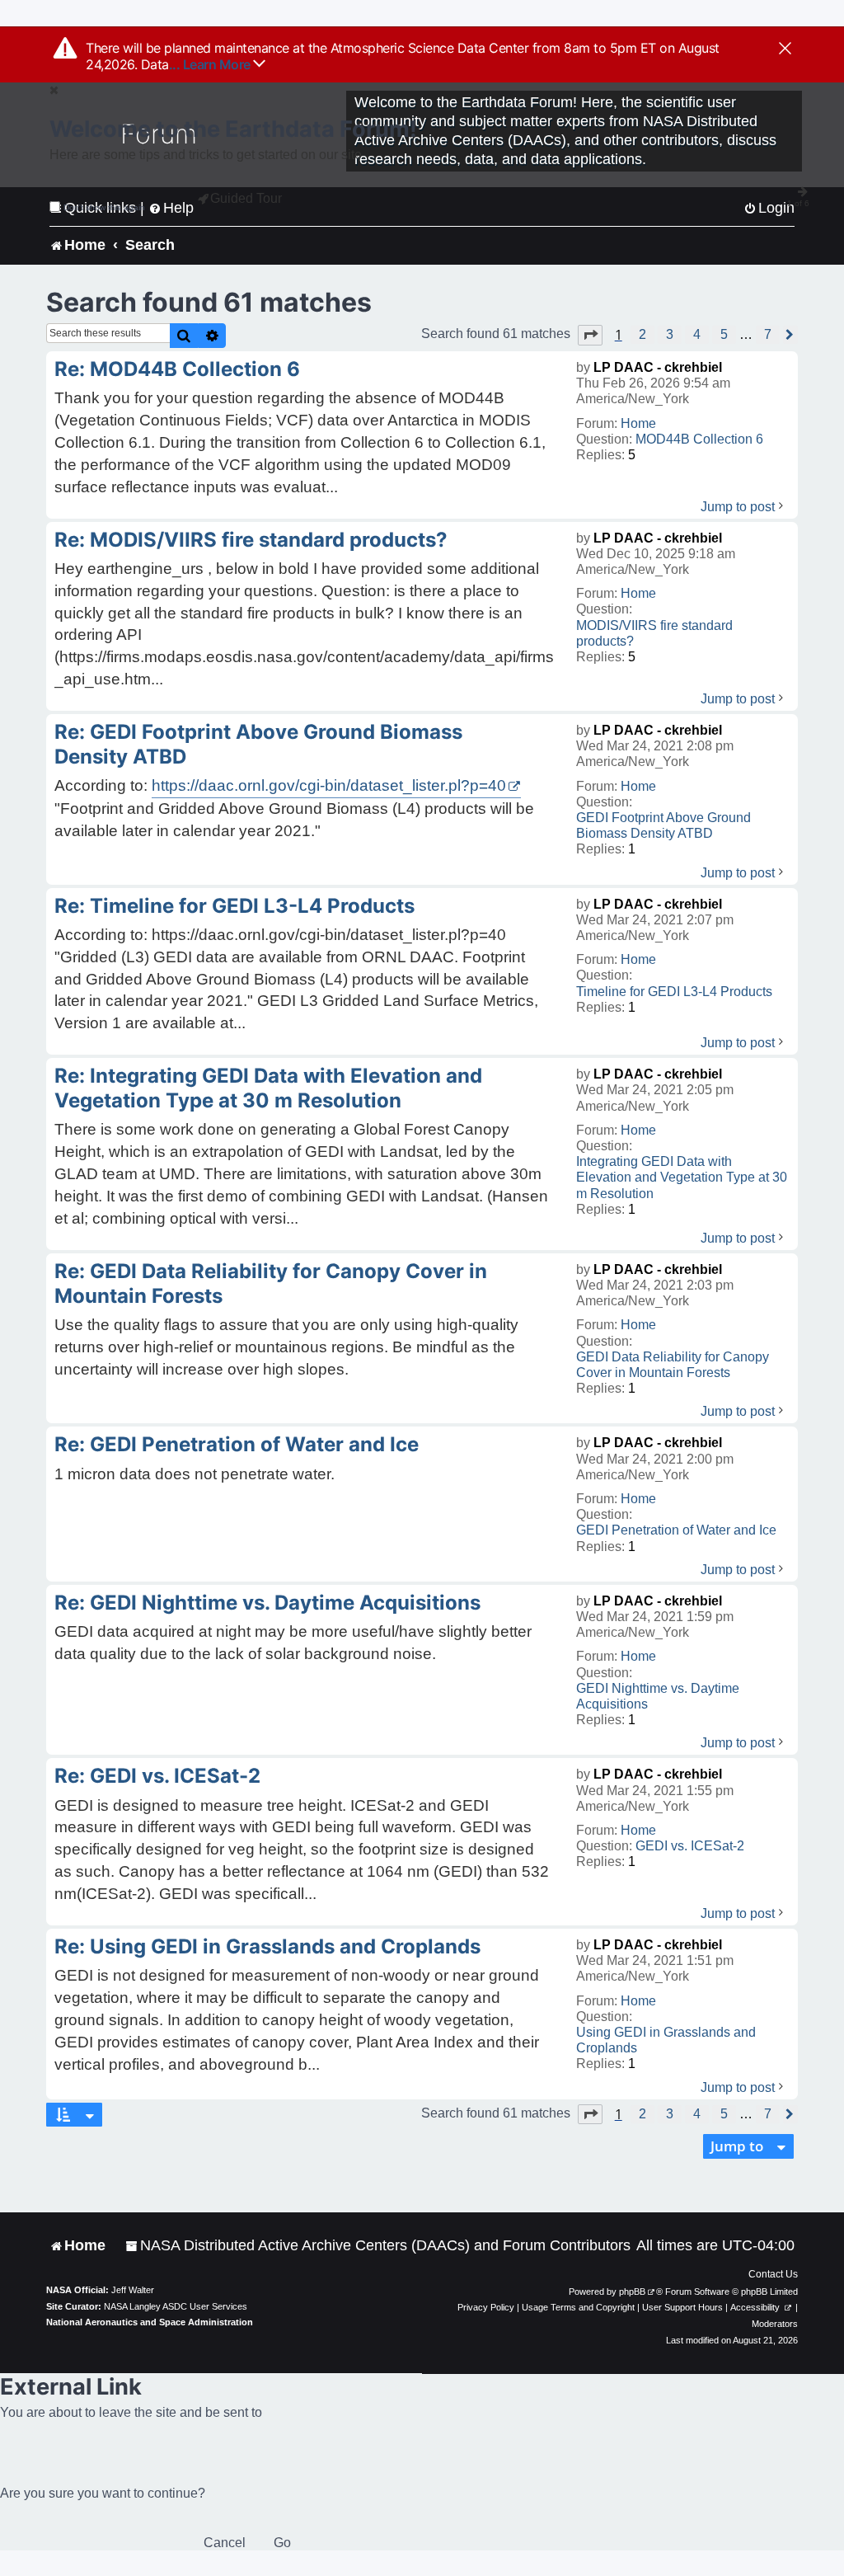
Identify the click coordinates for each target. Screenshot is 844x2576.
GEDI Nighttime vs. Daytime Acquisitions (658, 1696)
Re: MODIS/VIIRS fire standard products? (251, 540)
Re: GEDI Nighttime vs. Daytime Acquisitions (267, 1603)
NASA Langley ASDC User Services (176, 2306)
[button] (590, 335)
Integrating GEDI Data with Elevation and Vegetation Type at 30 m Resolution (682, 1177)
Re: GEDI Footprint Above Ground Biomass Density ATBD (258, 744)
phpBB (632, 2292)
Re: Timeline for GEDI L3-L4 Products (234, 906)
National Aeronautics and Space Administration (150, 2322)
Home (638, 423)
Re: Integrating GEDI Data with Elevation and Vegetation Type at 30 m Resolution (268, 1088)
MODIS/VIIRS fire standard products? (654, 633)
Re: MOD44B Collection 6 (177, 369)
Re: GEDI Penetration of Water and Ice (237, 1444)
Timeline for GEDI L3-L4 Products (674, 992)
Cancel (225, 2543)
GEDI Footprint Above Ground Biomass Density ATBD (663, 825)
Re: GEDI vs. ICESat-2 (157, 1776)
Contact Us (773, 2274)
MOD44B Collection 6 (699, 439)
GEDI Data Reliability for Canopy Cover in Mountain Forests (673, 1365)
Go (282, 2543)
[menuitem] (378, 2246)
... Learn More (211, 64)
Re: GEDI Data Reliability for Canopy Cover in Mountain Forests (271, 1283)
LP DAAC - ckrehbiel (658, 367)
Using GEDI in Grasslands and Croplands (666, 2040)
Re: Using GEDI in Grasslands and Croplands (267, 1946)
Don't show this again (104, 207)
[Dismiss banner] (785, 49)
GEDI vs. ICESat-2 (690, 1846)
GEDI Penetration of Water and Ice (676, 1530)
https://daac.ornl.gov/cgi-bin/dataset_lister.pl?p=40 (329, 785)
